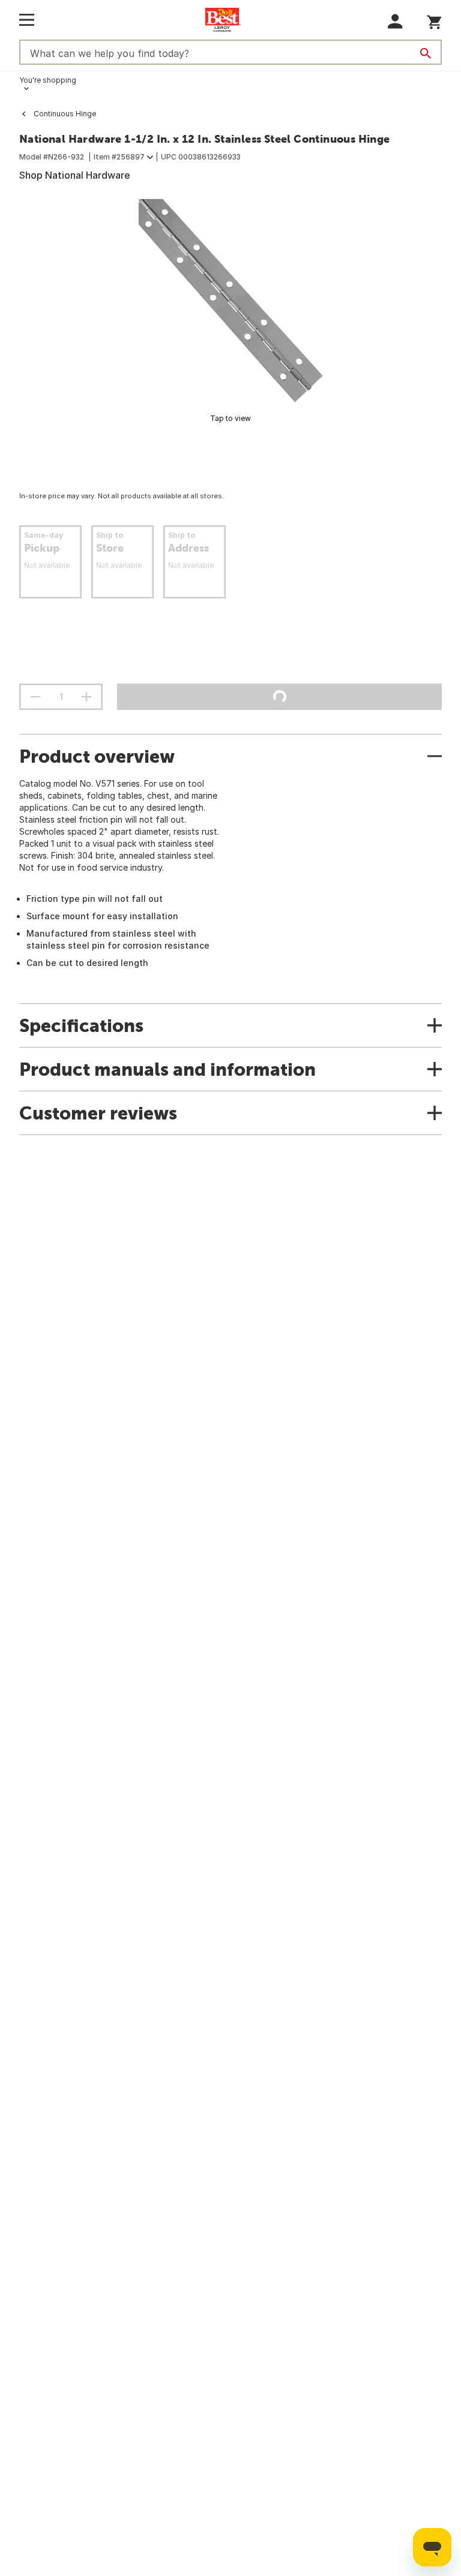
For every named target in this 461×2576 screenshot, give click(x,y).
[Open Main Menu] (27, 20)
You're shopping (48, 80)
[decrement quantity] (35, 697)
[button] (395, 21)
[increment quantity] (86, 697)
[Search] (426, 53)
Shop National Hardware (75, 175)
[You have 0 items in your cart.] (434, 20)
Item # (119, 157)
